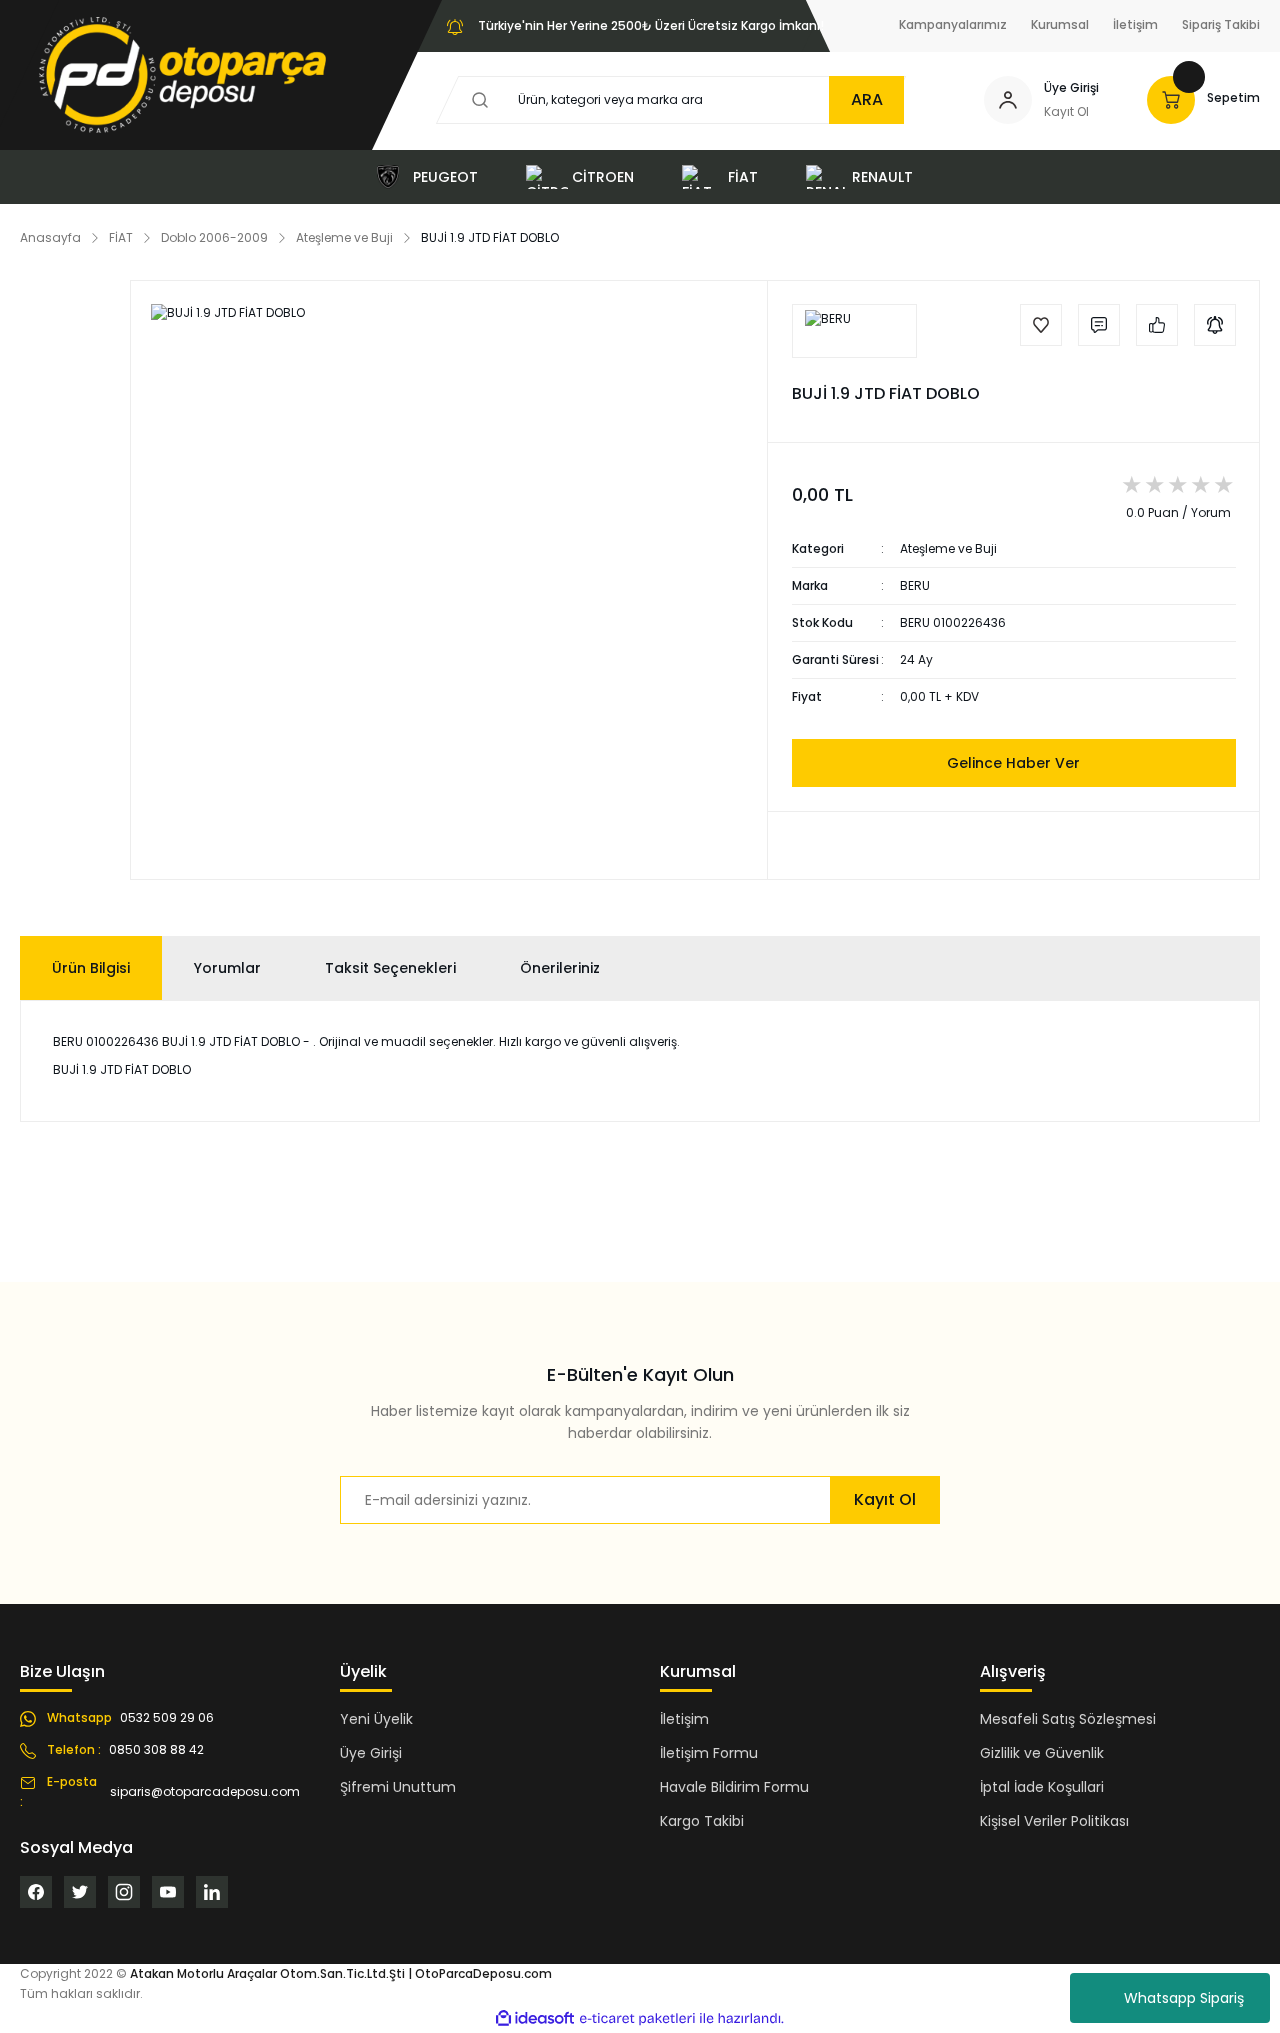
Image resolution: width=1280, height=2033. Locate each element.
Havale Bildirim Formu (734, 1787)
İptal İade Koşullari (1042, 1787)
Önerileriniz (560, 968)
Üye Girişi (1071, 87)
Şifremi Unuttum (398, 1787)
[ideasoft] (535, 2018)
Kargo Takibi (702, 1821)
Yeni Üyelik (376, 1719)
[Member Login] (1008, 100)
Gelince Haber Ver (1013, 763)
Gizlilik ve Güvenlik (1042, 1753)
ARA (867, 99)
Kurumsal (1060, 24)
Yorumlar (227, 968)
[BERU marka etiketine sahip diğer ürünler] (854, 331)
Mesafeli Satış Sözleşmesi (1068, 1719)
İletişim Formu (709, 1753)
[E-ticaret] (637, 2019)
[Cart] (1171, 100)
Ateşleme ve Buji (948, 548)
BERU (915, 585)
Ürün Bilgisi (91, 968)
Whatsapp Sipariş (1184, 1998)
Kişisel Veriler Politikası (1054, 1821)
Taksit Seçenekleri (390, 968)
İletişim (1135, 24)
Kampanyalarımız (953, 24)
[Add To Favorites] (1041, 325)
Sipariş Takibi (1221, 24)
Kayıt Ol (1066, 111)
